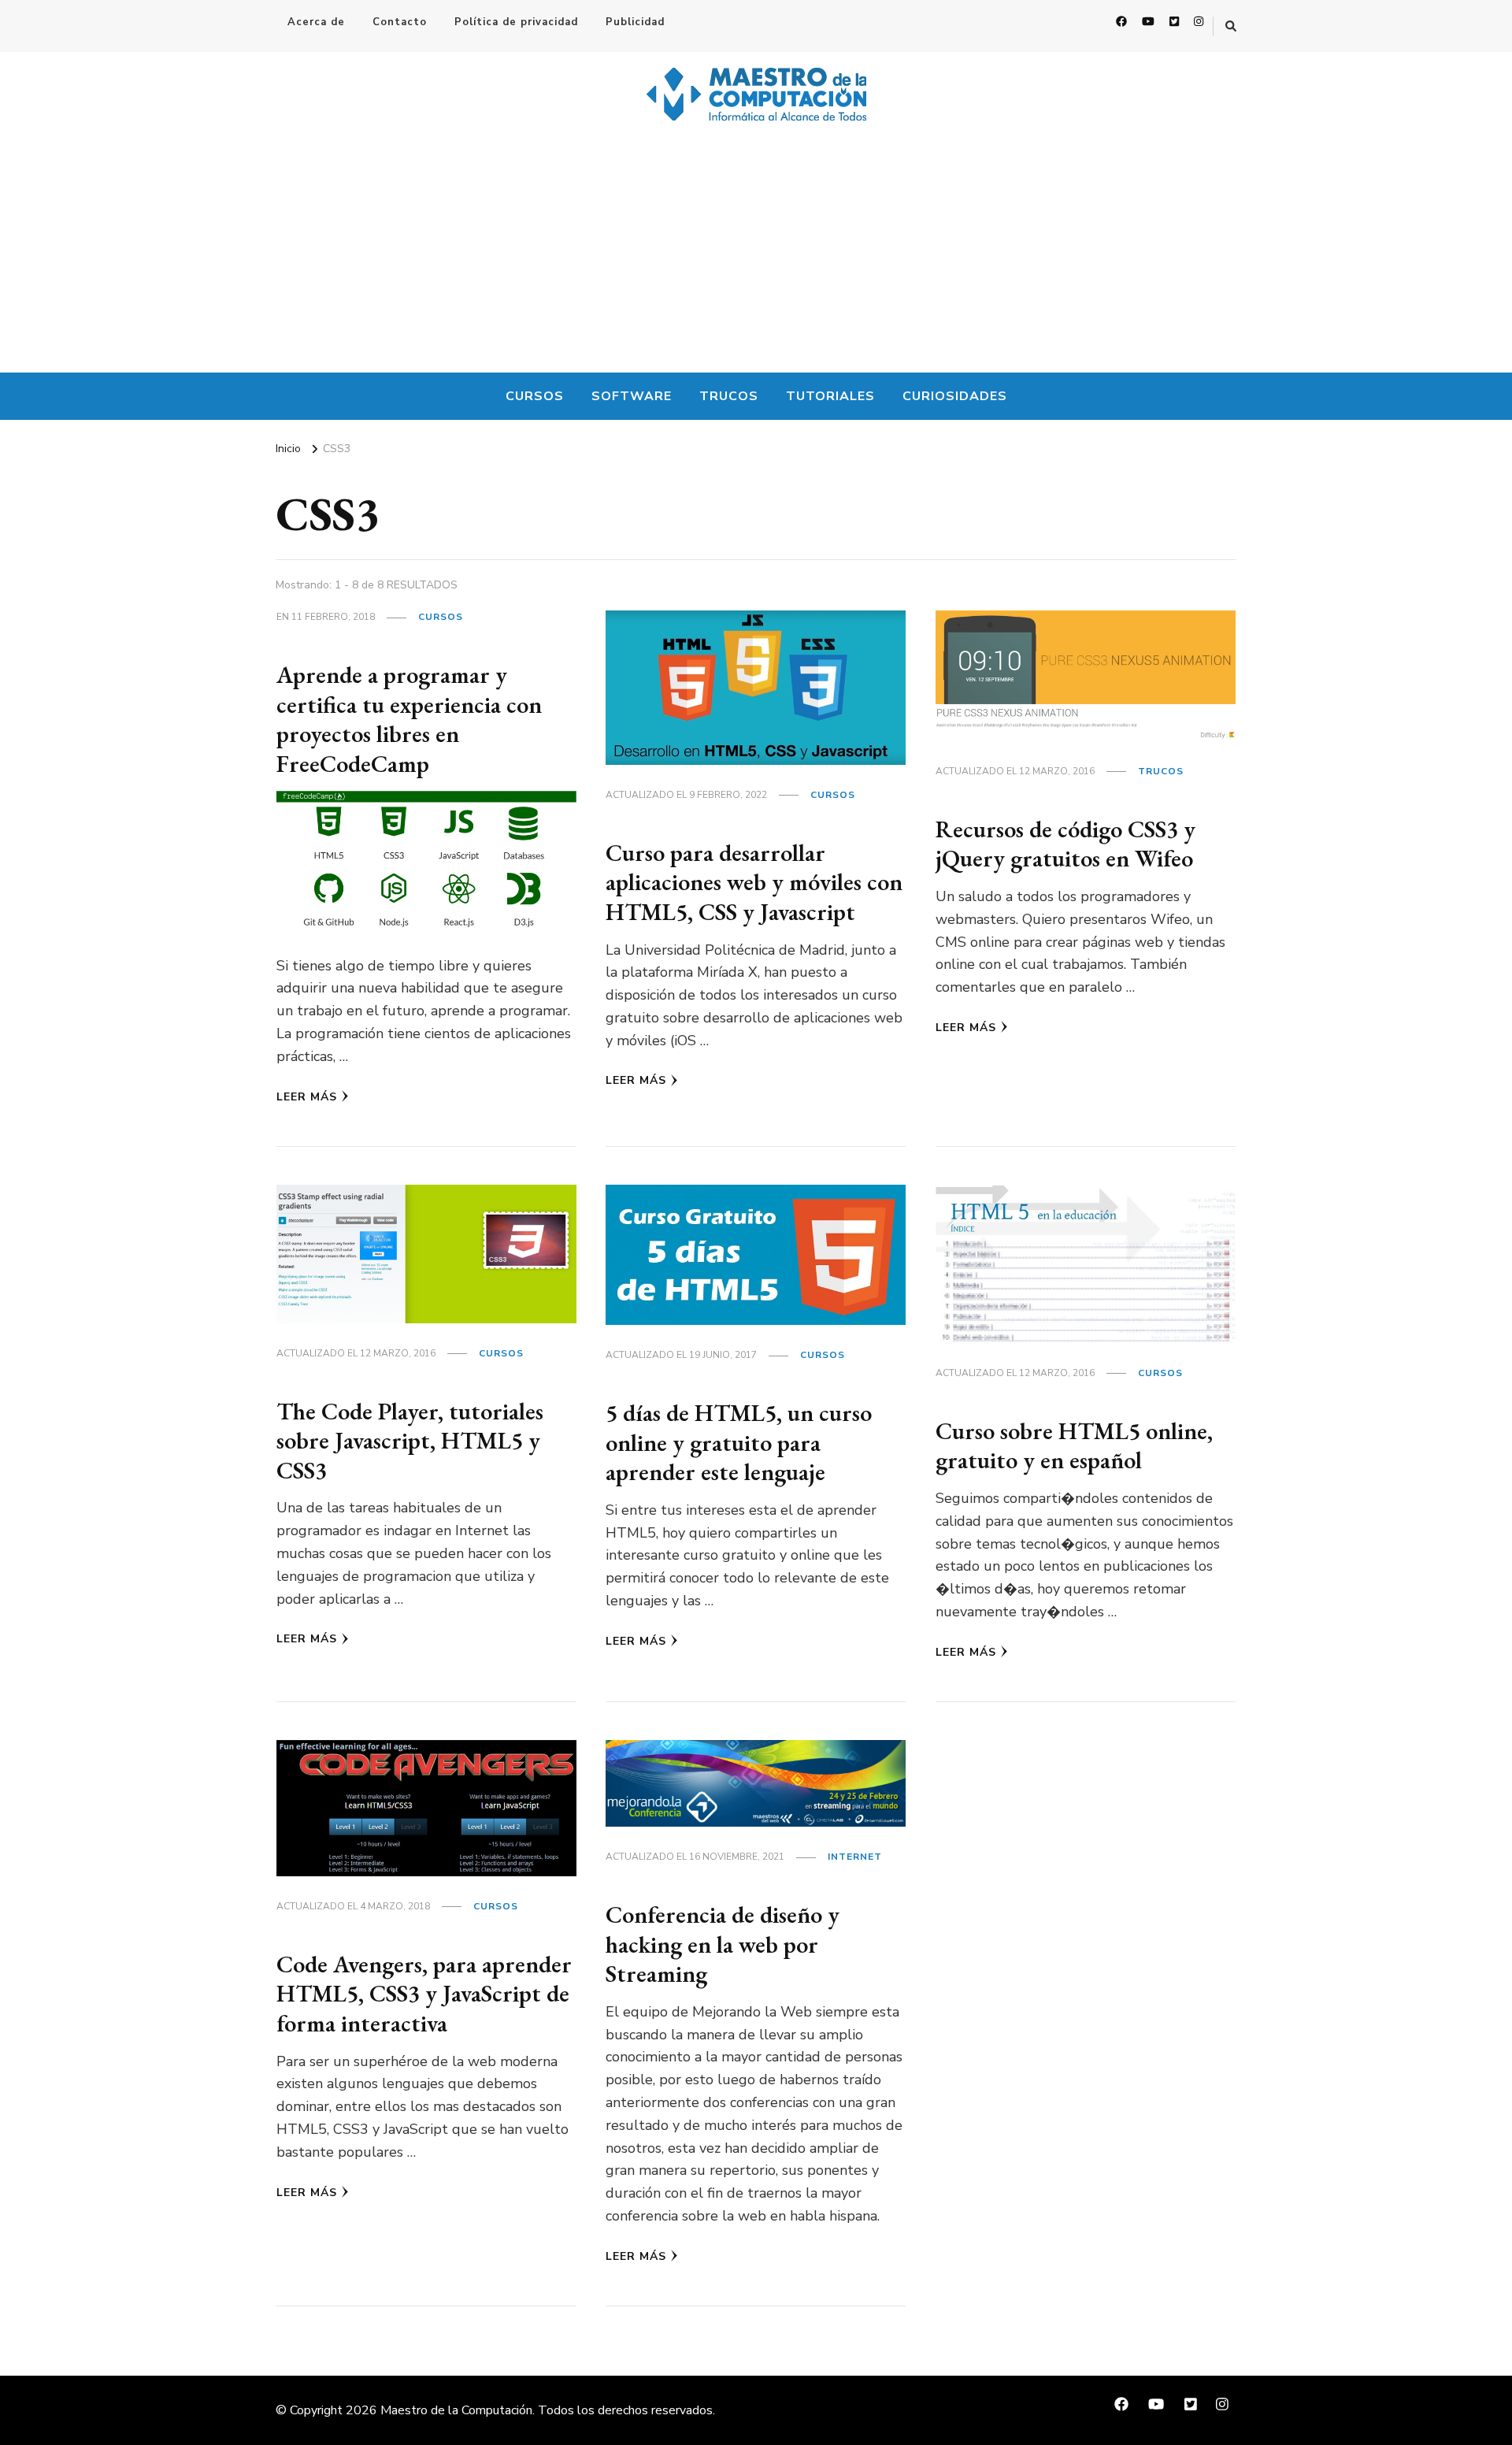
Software (632, 396)
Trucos (729, 396)
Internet (855, 1857)
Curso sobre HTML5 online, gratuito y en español (1074, 1446)
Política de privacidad (516, 22)
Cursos (535, 396)
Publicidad (635, 22)
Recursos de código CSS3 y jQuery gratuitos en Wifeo (1065, 844)
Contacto (400, 22)
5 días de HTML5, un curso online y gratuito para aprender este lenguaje (739, 1442)
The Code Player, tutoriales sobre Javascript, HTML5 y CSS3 (410, 1441)
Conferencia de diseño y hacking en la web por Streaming (723, 1944)
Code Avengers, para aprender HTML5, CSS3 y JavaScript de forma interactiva (424, 1994)
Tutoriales (830, 396)
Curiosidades (955, 396)
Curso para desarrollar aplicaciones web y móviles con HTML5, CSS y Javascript (754, 882)
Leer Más (307, 1097)
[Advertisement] (756, 254)
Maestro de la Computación (456, 2410)
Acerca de (316, 22)
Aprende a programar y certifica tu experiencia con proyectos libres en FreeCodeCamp (409, 719)
